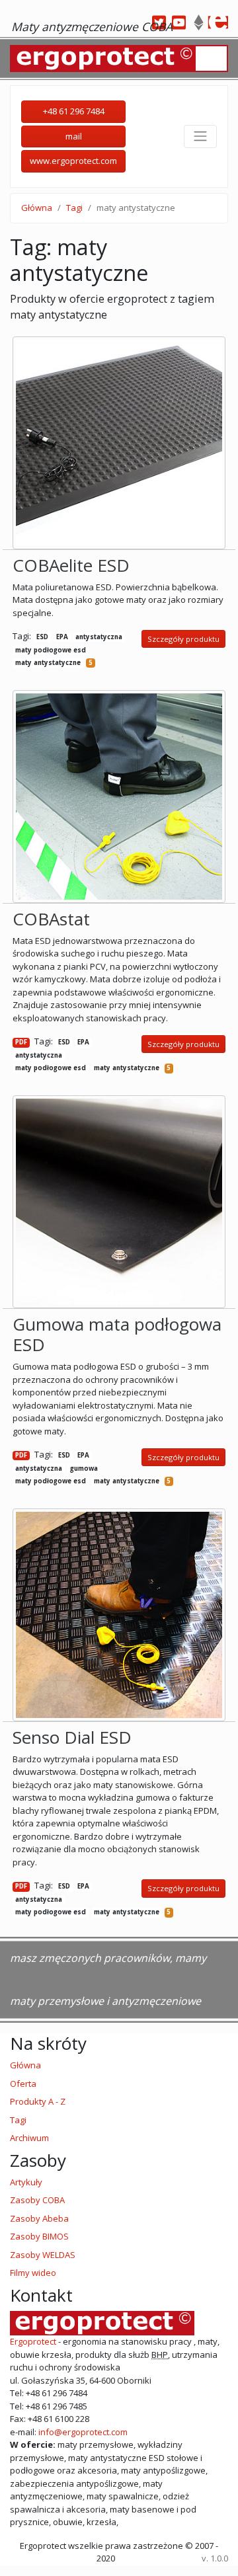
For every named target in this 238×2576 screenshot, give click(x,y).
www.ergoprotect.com (73, 161)
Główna (37, 208)
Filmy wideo (33, 2273)
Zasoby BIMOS (39, 2236)
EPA (62, 637)
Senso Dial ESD (72, 1737)
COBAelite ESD (71, 565)
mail (74, 136)
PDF (21, 1042)
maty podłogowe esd (51, 650)
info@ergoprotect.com (82, 2432)
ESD (42, 637)
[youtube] (178, 22)
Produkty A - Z (38, 2101)
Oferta (23, 2084)
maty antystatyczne (48, 663)
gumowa (84, 1468)
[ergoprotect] (218, 22)
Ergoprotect (33, 2341)
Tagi (74, 208)
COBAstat (51, 919)
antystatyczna (99, 637)
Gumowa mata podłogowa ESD (117, 1334)
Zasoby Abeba (39, 2218)
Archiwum (29, 2138)
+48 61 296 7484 (74, 111)
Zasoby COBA (37, 2200)
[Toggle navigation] (200, 136)
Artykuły (26, 2182)
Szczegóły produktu (183, 639)
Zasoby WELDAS (43, 2255)
